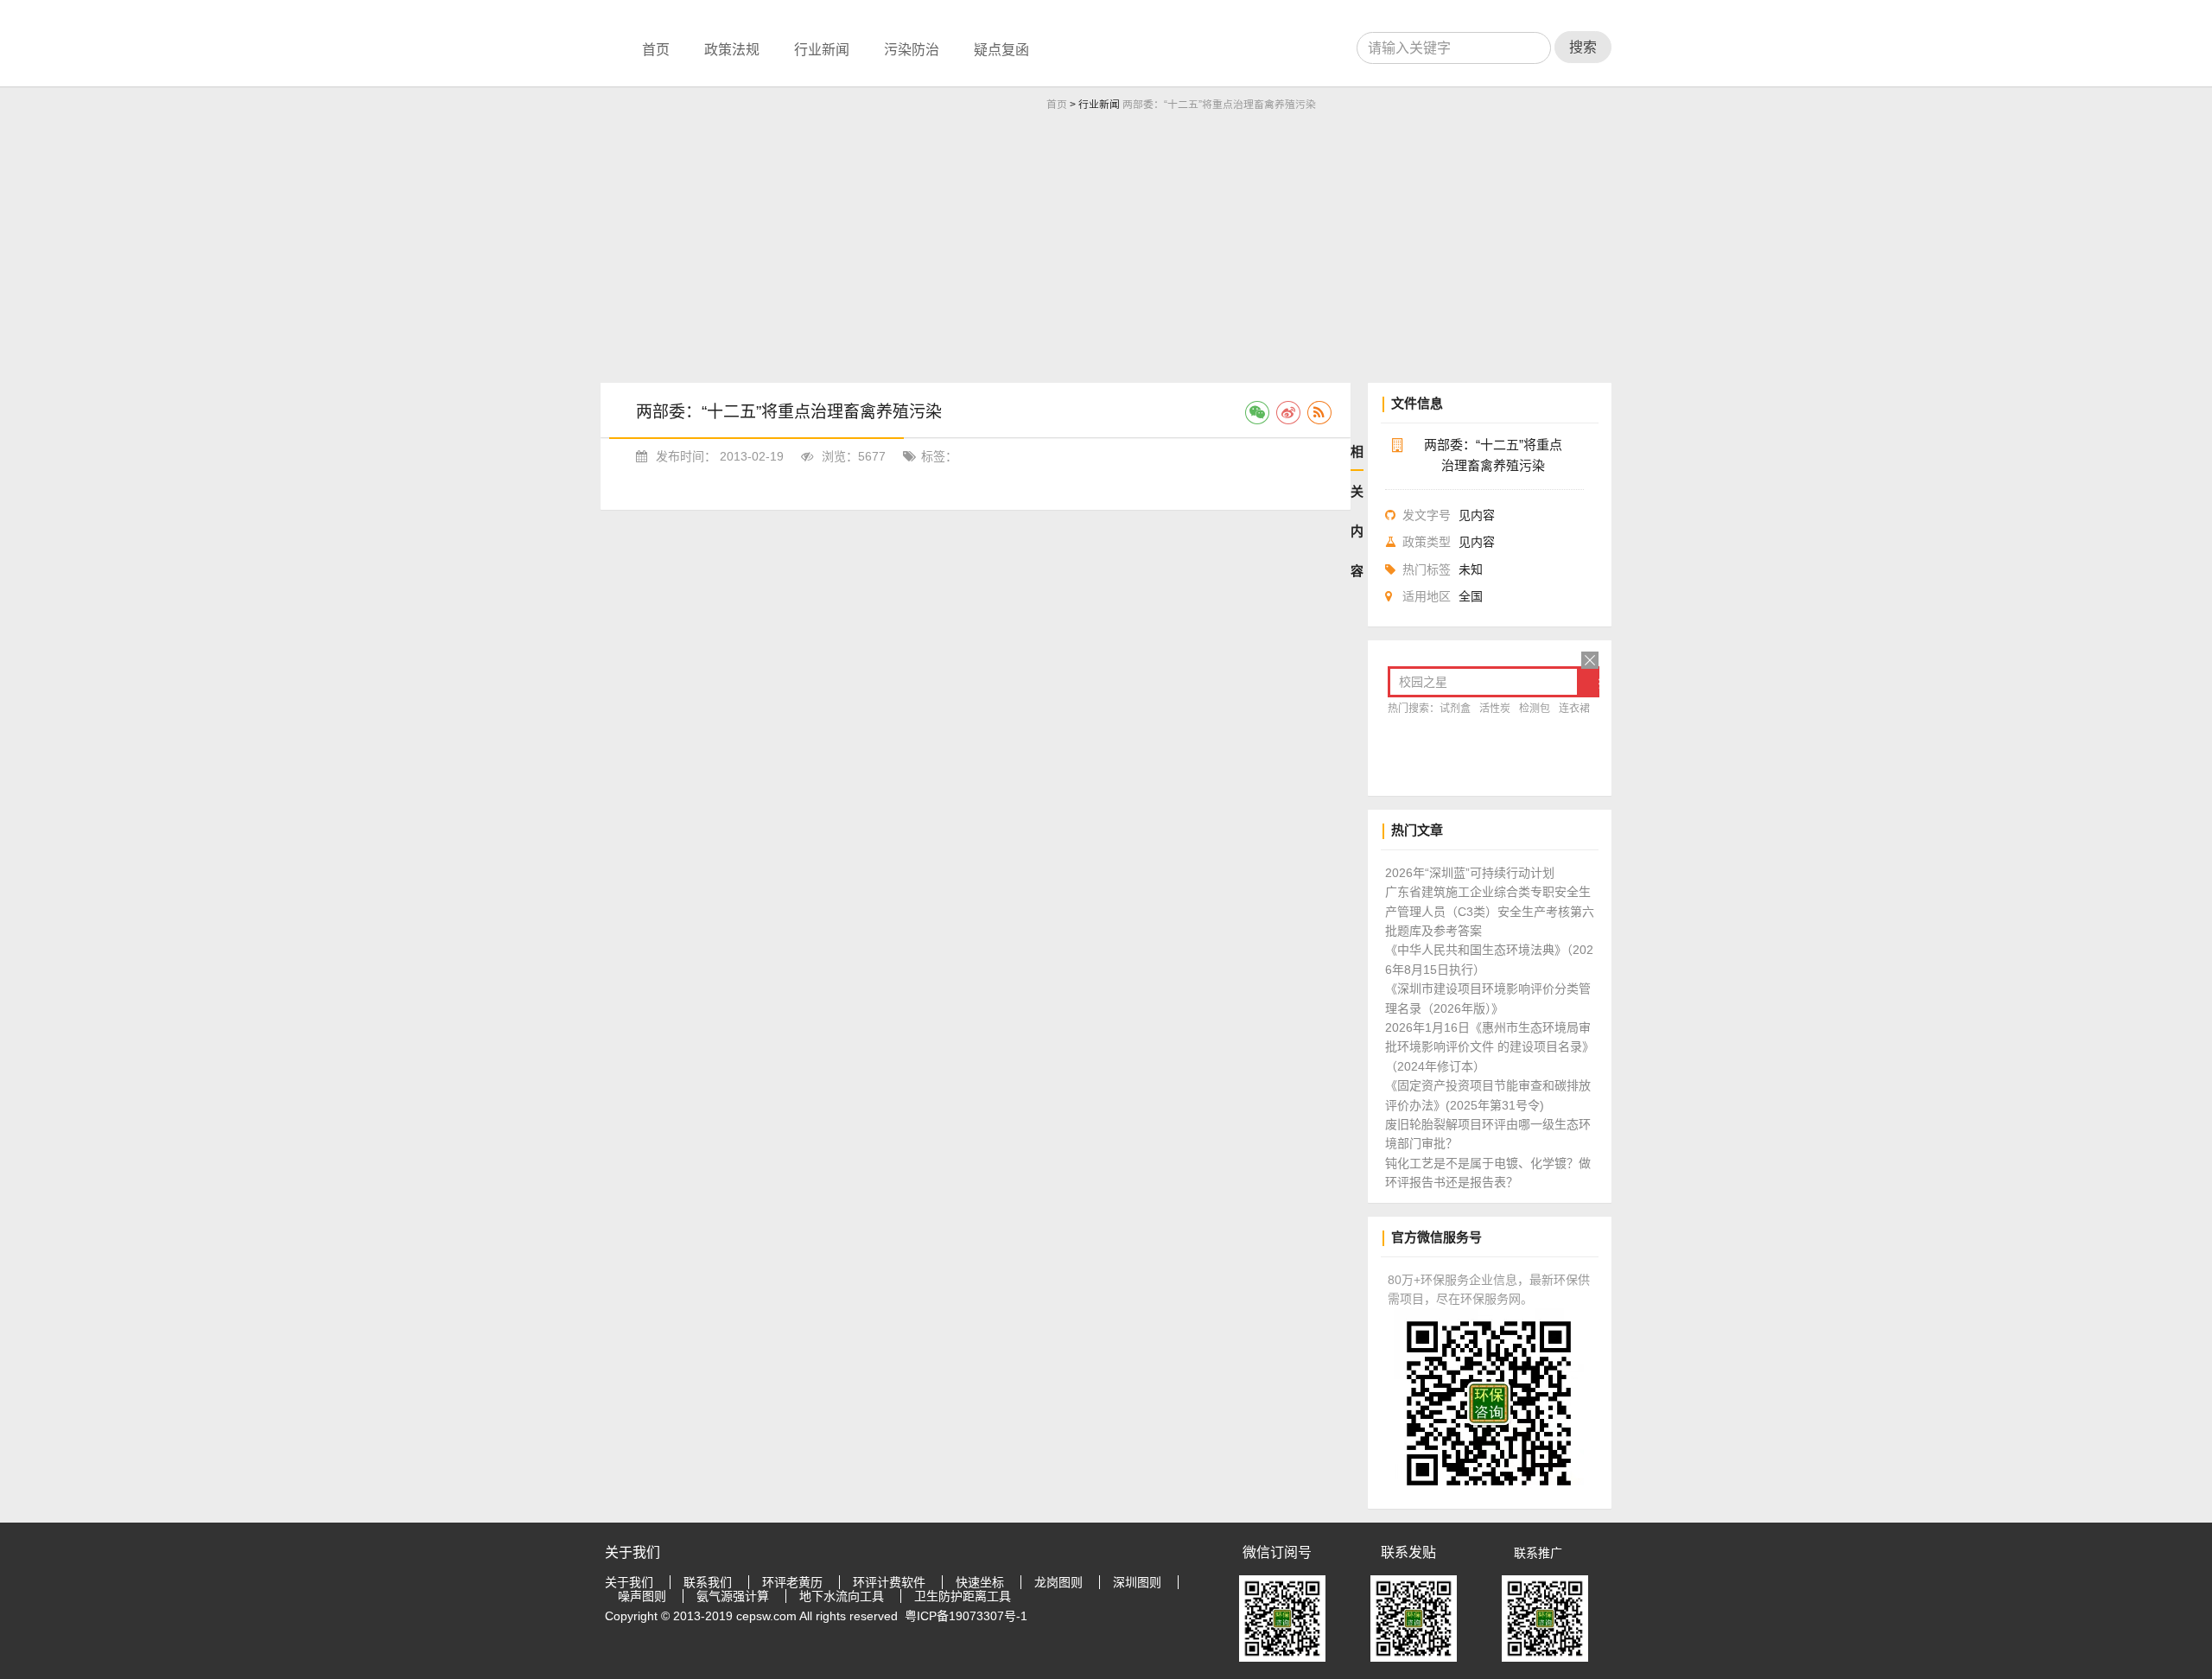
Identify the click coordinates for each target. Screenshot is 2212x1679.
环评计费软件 (889, 1582)
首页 (656, 50)
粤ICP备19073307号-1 (966, 1616)
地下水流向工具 (842, 1596)
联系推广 (1538, 1553)
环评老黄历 (792, 1582)
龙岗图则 (1058, 1582)
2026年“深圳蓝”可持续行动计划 (1470, 873)
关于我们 (629, 1582)
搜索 (1583, 47)
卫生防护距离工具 (963, 1596)
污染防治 (912, 50)
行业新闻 (822, 50)
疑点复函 (1001, 50)
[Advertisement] (1106, 253)
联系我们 (708, 1582)
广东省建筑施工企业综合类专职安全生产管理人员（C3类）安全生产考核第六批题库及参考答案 (1490, 911)
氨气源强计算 (733, 1596)
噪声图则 (642, 1596)
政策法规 (732, 50)
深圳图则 (1137, 1582)
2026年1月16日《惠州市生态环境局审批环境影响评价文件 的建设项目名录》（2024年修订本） (1490, 1047)
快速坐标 (980, 1582)
